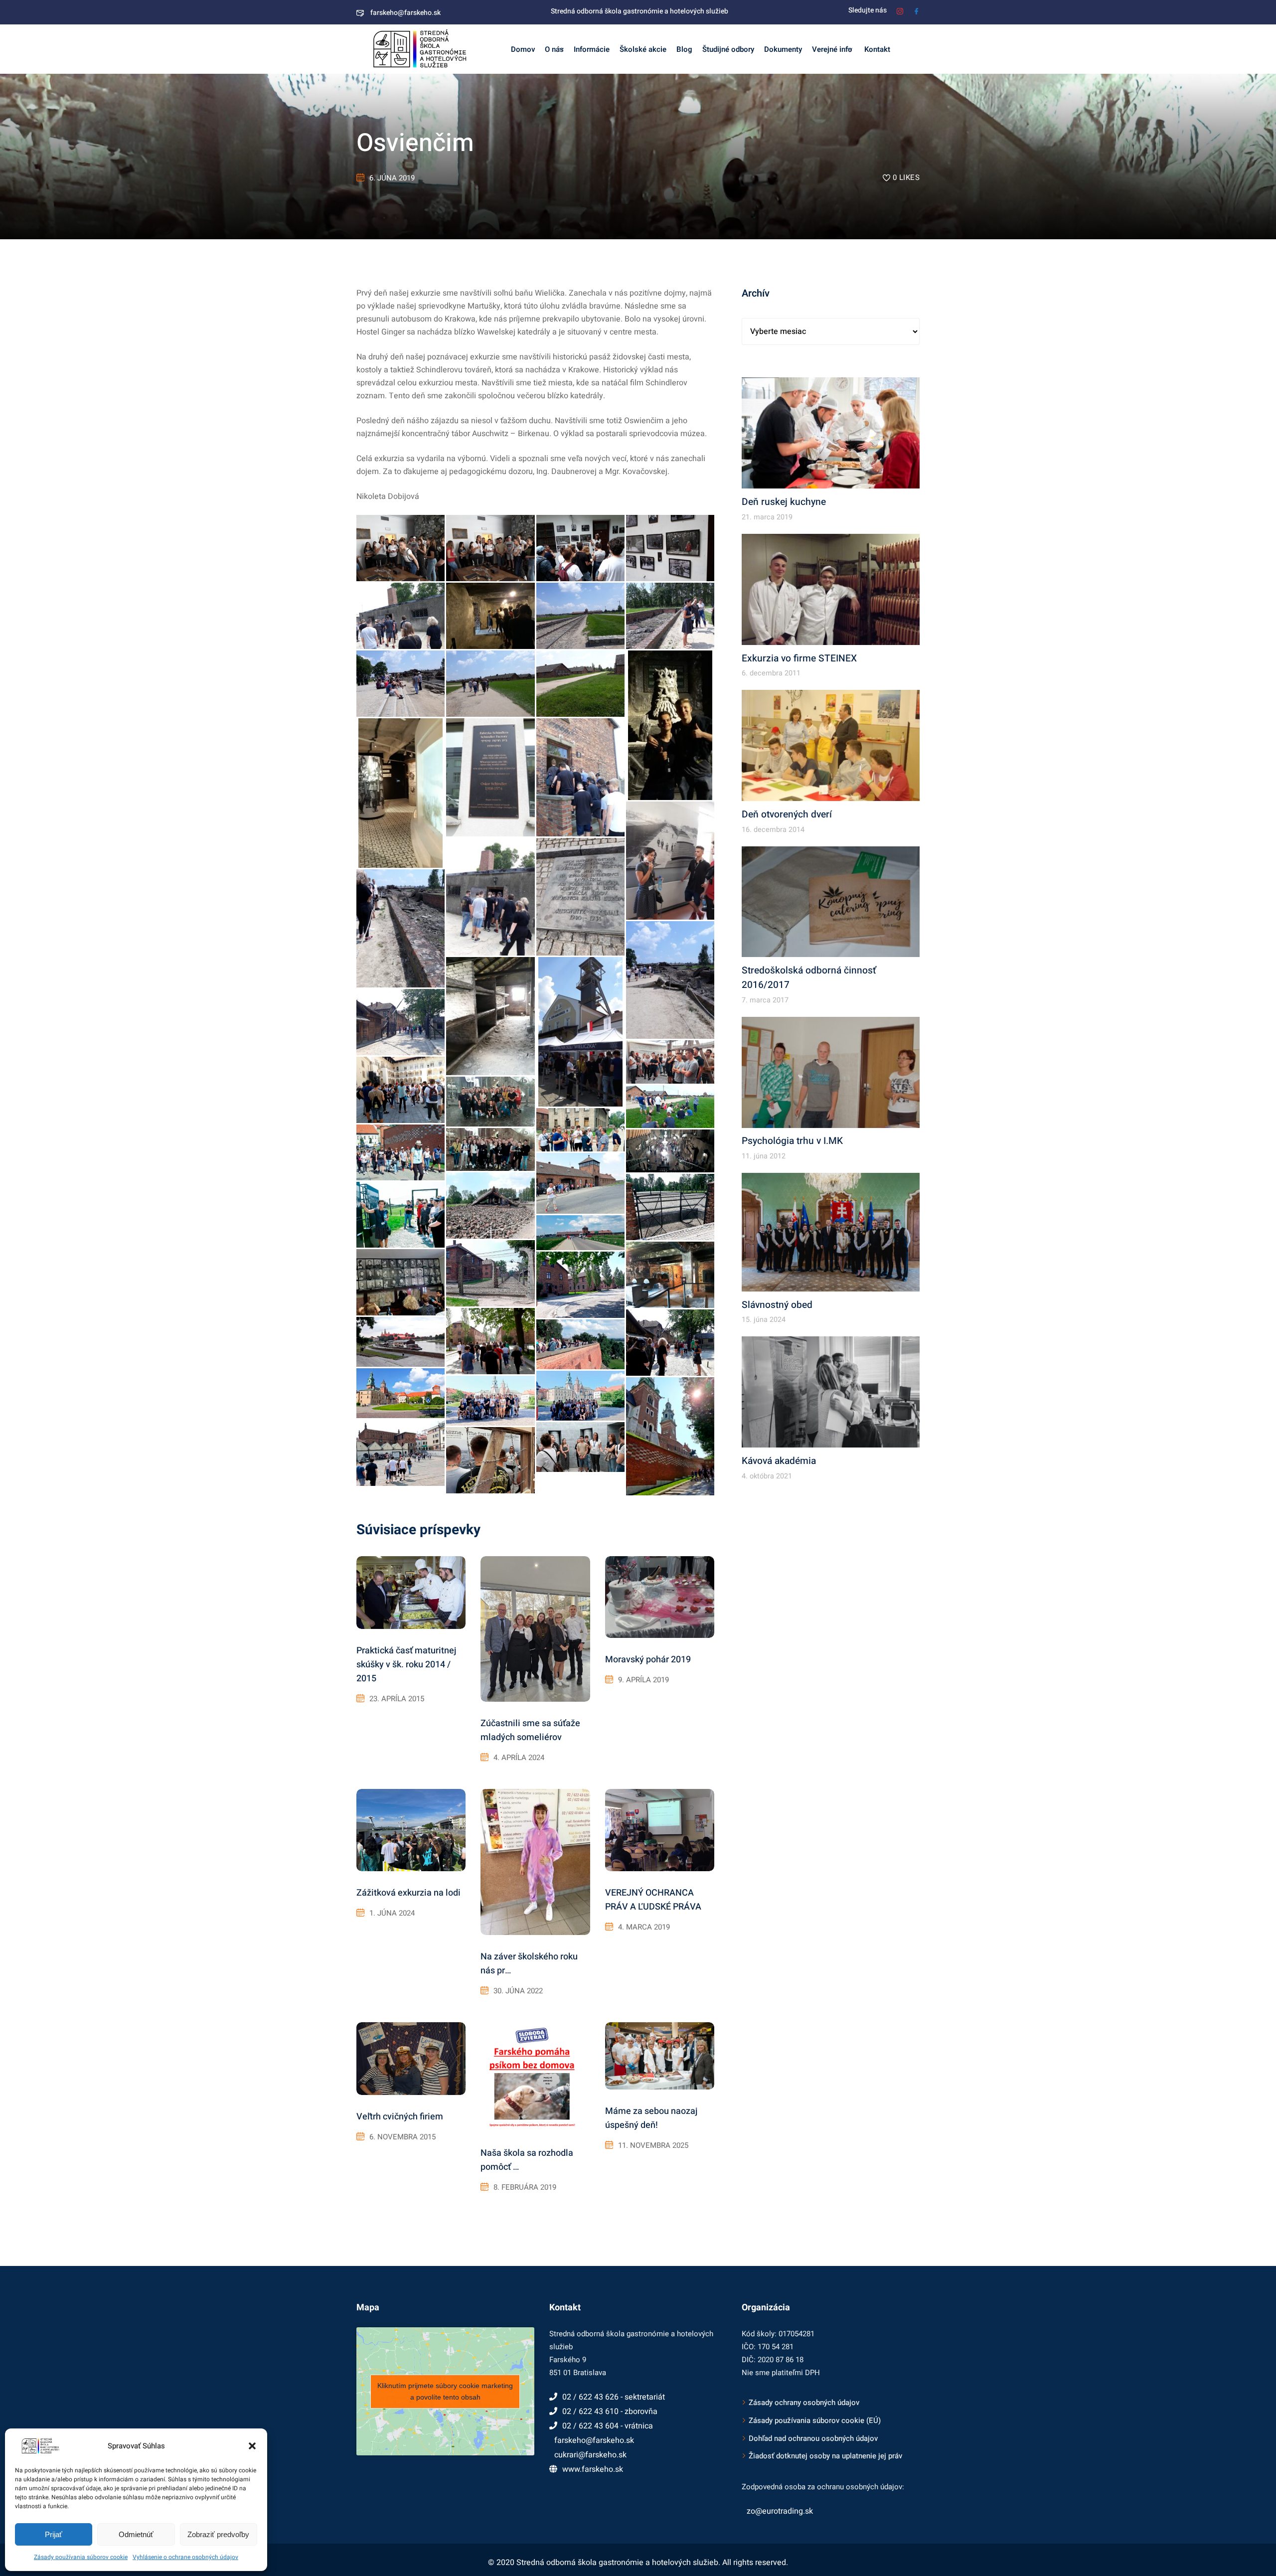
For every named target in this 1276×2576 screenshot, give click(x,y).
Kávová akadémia (779, 1461)
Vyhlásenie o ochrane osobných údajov (185, 2557)
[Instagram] (900, 10)
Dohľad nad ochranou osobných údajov (813, 2438)
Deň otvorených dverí (787, 814)
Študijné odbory (728, 49)
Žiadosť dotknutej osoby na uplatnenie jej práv (825, 2456)
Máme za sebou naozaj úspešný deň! (651, 2118)
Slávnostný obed (777, 1305)
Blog (684, 49)
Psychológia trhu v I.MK (792, 1141)
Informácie (592, 49)
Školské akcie (643, 49)
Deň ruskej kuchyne (784, 502)
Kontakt (876, 49)
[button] (252, 2446)
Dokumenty (783, 49)
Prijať (54, 2534)
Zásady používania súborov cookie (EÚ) (815, 2420)
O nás (554, 49)
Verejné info (832, 49)
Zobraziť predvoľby (218, 2534)
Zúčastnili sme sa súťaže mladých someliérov (530, 1730)
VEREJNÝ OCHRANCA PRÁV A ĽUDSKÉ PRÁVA (653, 1900)
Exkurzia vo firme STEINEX (799, 658)
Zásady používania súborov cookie (81, 2557)
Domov (523, 49)
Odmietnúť (136, 2534)
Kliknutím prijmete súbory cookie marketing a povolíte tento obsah (445, 2391)
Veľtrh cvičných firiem (400, 2117)
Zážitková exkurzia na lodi (408, 1893)
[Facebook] (916, 10)
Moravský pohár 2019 (648, 1660)
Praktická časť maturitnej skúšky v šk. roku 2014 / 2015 (406, 1665)
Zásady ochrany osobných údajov (804, 2403)
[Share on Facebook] (431, 572)
